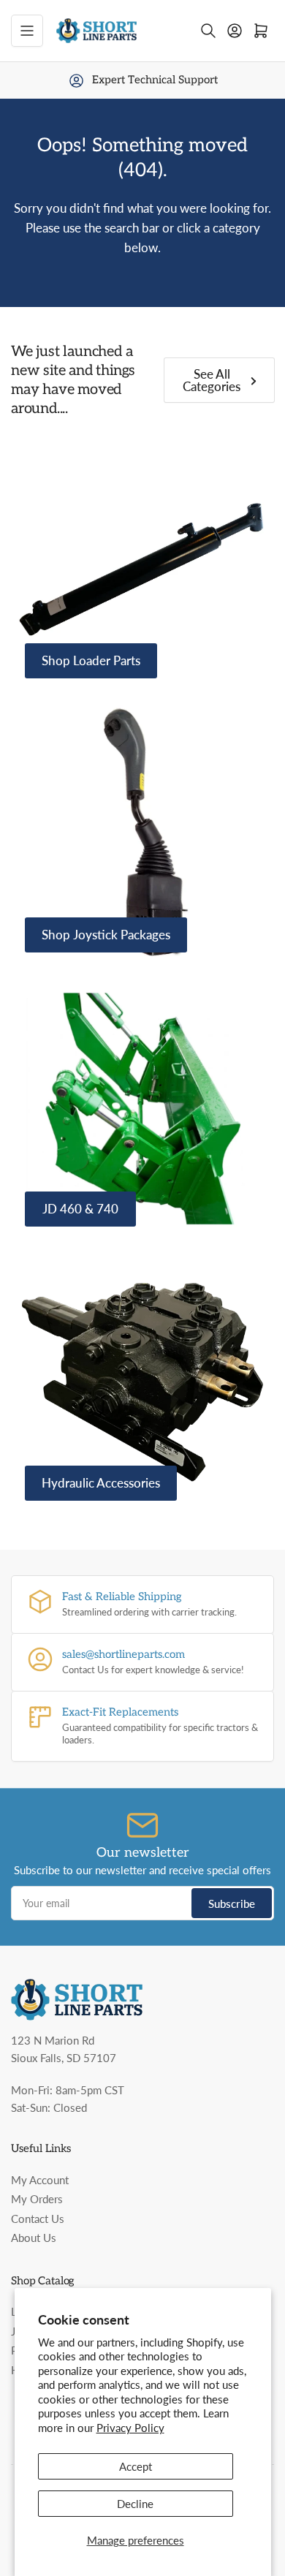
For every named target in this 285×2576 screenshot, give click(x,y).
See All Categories (212, 380)
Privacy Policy (130, 2428)
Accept (136, 2466)
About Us (34, 2238)
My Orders (37, 2199)
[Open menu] (27, 31)
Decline (135, 2504)
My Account (40, 2180)
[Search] (208, 31)
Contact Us (38, 2219)
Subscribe (232, 1903)
